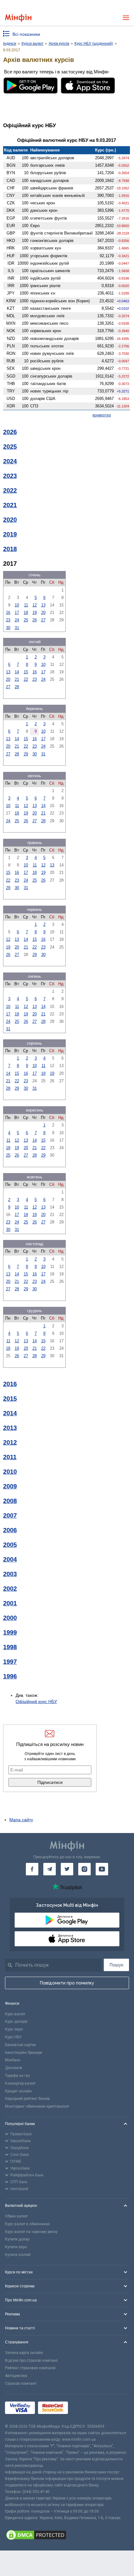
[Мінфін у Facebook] (32, 1869)
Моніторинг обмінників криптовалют (37, 2106)
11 (26, 605)
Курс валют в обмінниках (27, 2224)
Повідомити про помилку (67, 1983)
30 (8, 628)
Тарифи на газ (17, 2076)
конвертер (102, 415)
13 (43, 605)
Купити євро (16, 2247)
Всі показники (26, 34)
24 (17, 620)
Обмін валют (16, 2216)
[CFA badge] (85, 2409)
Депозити (14, 2068)
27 (43, 620)
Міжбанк (13, 2060)
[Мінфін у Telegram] (50, 1869)
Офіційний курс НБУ (36, 1701)
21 (17, 679)
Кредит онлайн (18, 2091)
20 (43, 613)
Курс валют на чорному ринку (31, 2232)
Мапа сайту (21, 1820)
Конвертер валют (20, 2083)
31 (17, 628)
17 (17, 613)
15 (26, 672)
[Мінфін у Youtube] (102, 1869)
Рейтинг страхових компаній (30, 2368)
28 (17, 687)
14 (17, 672)
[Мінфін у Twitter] (67, 1869)
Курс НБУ (13, 2037)
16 (8, 613)
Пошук (117, 1965)
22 (26, 679)
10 (17, 605)
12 (35, 605)
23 (8, 620)
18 (26, 613)
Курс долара (16, 2021)
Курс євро (14, 2029)
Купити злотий (18, 2255)
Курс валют (15, 2014)
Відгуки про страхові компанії (31, 2360)
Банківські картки (20, 2045)
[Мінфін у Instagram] (84, 1869)
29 (26, 754)
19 (35, 613)
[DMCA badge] (67, 2536)
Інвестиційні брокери (24, 2053)
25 (26, 620)
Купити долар (17, 2239)
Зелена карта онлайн (24, 2353)
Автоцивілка (16, 2376)
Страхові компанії (21, 2383)
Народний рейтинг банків (27, 2099)
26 (35, 620)
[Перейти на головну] (18, 18)
